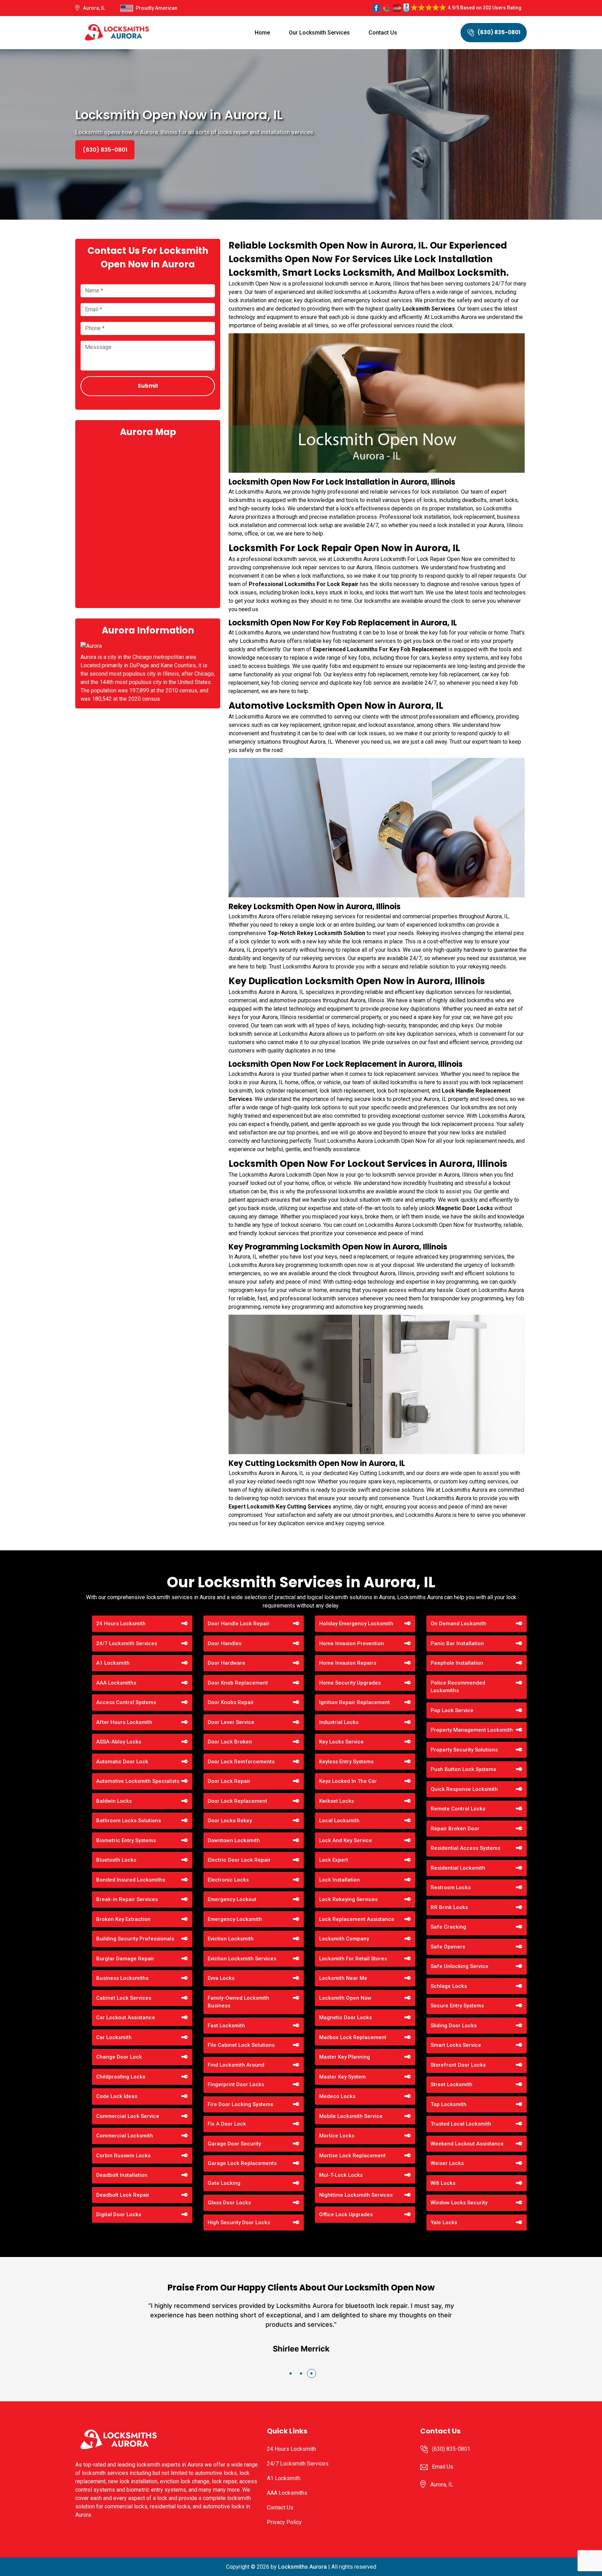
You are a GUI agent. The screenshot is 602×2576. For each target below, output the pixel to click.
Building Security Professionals (135, 1939)
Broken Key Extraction (123, 1919)
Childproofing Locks (121, 2077)
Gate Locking (224, 2183)
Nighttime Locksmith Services (356, 2195)
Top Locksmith (449, 2104)
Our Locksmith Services (319, 33)
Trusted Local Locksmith (461, 2124)
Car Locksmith (114, 2037)
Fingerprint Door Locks (236, 2084)
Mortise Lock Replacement (352, 2156)
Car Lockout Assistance (126, 2018)
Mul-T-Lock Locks (341, 2175)
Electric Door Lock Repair (239, 1860)
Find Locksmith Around (236, 2065)
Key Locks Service (341, 1742)
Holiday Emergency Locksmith (356, 1624)
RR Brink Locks (449, 1907)
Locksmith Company (344, 1939)
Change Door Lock (119, 2057)
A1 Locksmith (113, 1663)
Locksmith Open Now (345, 1998)
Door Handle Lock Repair (239, 1624)
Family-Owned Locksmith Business (238, 2002)
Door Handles (225, 1643)
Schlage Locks (449, 1986)
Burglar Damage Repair (125, 1959)
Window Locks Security (459, 2203)
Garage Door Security (234, 2144)
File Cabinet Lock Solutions (241, 2045)
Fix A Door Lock (227, 2124)
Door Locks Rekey (230, 1821)
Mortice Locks (337, 2136)
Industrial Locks (339, 1722)
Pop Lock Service (452, 1710)
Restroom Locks (451, 1887)
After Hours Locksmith (124, 1722)
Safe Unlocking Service (460, 1966)
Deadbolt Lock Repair (123, 2195)
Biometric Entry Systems (126, 1840)
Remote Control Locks (458, 1809)
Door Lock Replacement (237, 1801)
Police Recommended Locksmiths (458, 1687)
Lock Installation (339, 1880)
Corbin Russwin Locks (123, 2156)
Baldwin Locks (114, 1801)
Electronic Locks (228, 1880)
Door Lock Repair (229, 1781)
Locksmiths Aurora (302, 2567)
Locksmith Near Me (343, 1978)
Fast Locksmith (226, 2026)
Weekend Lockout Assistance (467, 2144)
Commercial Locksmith (125, 2136)
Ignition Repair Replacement (354, 1702)
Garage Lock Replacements (242, 2163)
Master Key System (342, 2077)
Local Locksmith (339, 1821)
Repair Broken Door (455, 1829)
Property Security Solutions (464, 1750)
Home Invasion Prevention (352, 1643)
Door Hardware (226, 1663)
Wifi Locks (443, 2183)
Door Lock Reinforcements (241, 1762)
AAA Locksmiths (116, 1683)
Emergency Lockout (232, 1899)
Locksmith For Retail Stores (353, 1959)
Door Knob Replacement (238, 1683)
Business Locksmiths (122, 1978)
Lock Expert (334, 1860)
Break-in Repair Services (127, 1899)
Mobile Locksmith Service (351, 2116)
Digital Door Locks (119, 2214)
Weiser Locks (447, 2163)
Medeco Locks (337, 2096)
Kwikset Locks (337, 1801)
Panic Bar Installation (457, 1643)
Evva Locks (221, 1978)
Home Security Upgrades (350, 1683)
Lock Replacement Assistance (357, 1919)
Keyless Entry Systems (346, 1762)
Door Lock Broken (230, 1742)
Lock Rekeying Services (348, 1899)
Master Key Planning (345, 2057)
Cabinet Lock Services (124, 1998)
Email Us (443, 2467)
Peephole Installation (457, 1663)
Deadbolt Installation (122, 2175)
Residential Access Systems (465, 1848)
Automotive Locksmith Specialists (138, 1781)
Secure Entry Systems (457, 2006)
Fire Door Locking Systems (240, 2104)
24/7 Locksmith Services (127, 1643)
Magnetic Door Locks (345, 2018)
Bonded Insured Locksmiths (131, 1880)
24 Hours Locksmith (121, 1624)
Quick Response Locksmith (464, 1789)
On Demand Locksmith (458, 1624)
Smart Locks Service (456, 2045)
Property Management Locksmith (472, 1730)
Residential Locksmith (458, 1868)
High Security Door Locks (239, 2222)
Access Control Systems (126, 1702)
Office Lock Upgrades (346, 2214)
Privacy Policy (284, 2522)
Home (262, 33)
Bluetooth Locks (116, 1860)
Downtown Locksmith (234, 1840)
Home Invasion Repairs (348, 1663)
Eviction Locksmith (231, 1939)
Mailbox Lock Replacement (353, 2037)
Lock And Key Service (346, 1840)
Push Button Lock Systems (463, 1769)
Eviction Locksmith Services (242, 1959)
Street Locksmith (451, 2084)
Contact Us (383, 33)
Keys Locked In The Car (348, 1781)
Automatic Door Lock (122, 1762)
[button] (291, 2373)
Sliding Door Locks (454, 2026)
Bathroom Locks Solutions (129, 1821)
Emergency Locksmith (235, 1919)
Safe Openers (448, 1947)
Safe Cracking (448, 1927)
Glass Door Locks (229, 2203)
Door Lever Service (231, 1722)
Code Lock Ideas (117, 2096)
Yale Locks (444, 2222)
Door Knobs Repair (231, 1702)
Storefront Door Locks (458, 2065)
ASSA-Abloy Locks (119, 1742)
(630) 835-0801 (499, 32)
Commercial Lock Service (128, 2116)
